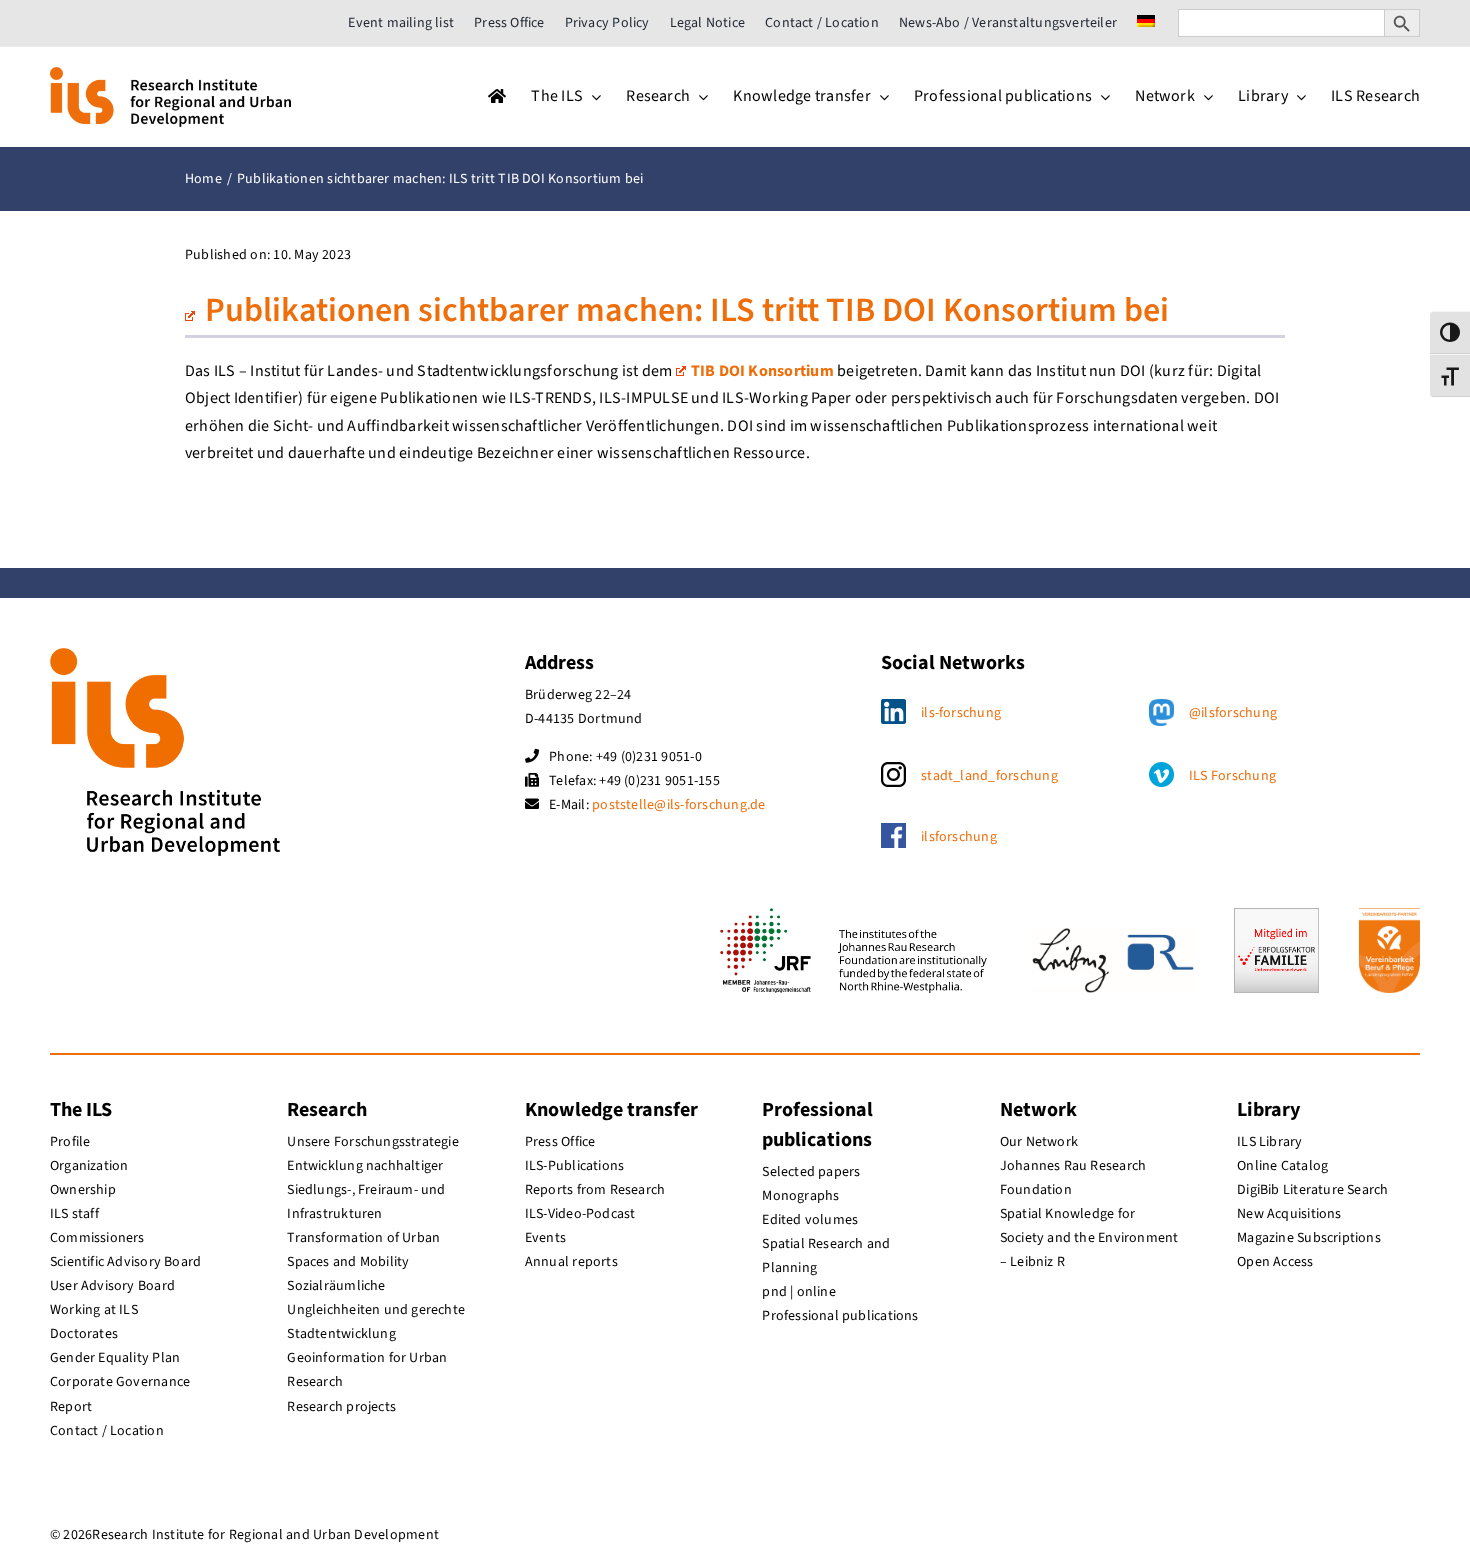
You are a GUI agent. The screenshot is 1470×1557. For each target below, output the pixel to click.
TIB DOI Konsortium (762, 371)
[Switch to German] (1146, 23)
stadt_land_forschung (989, 776)
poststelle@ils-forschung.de (678, 805)
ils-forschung (961, 713)
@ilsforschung (1233, 713)
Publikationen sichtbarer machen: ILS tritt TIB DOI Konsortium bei (687, 310)
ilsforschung (959, 837)
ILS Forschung (1232, 776)
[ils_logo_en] (170, 75)
